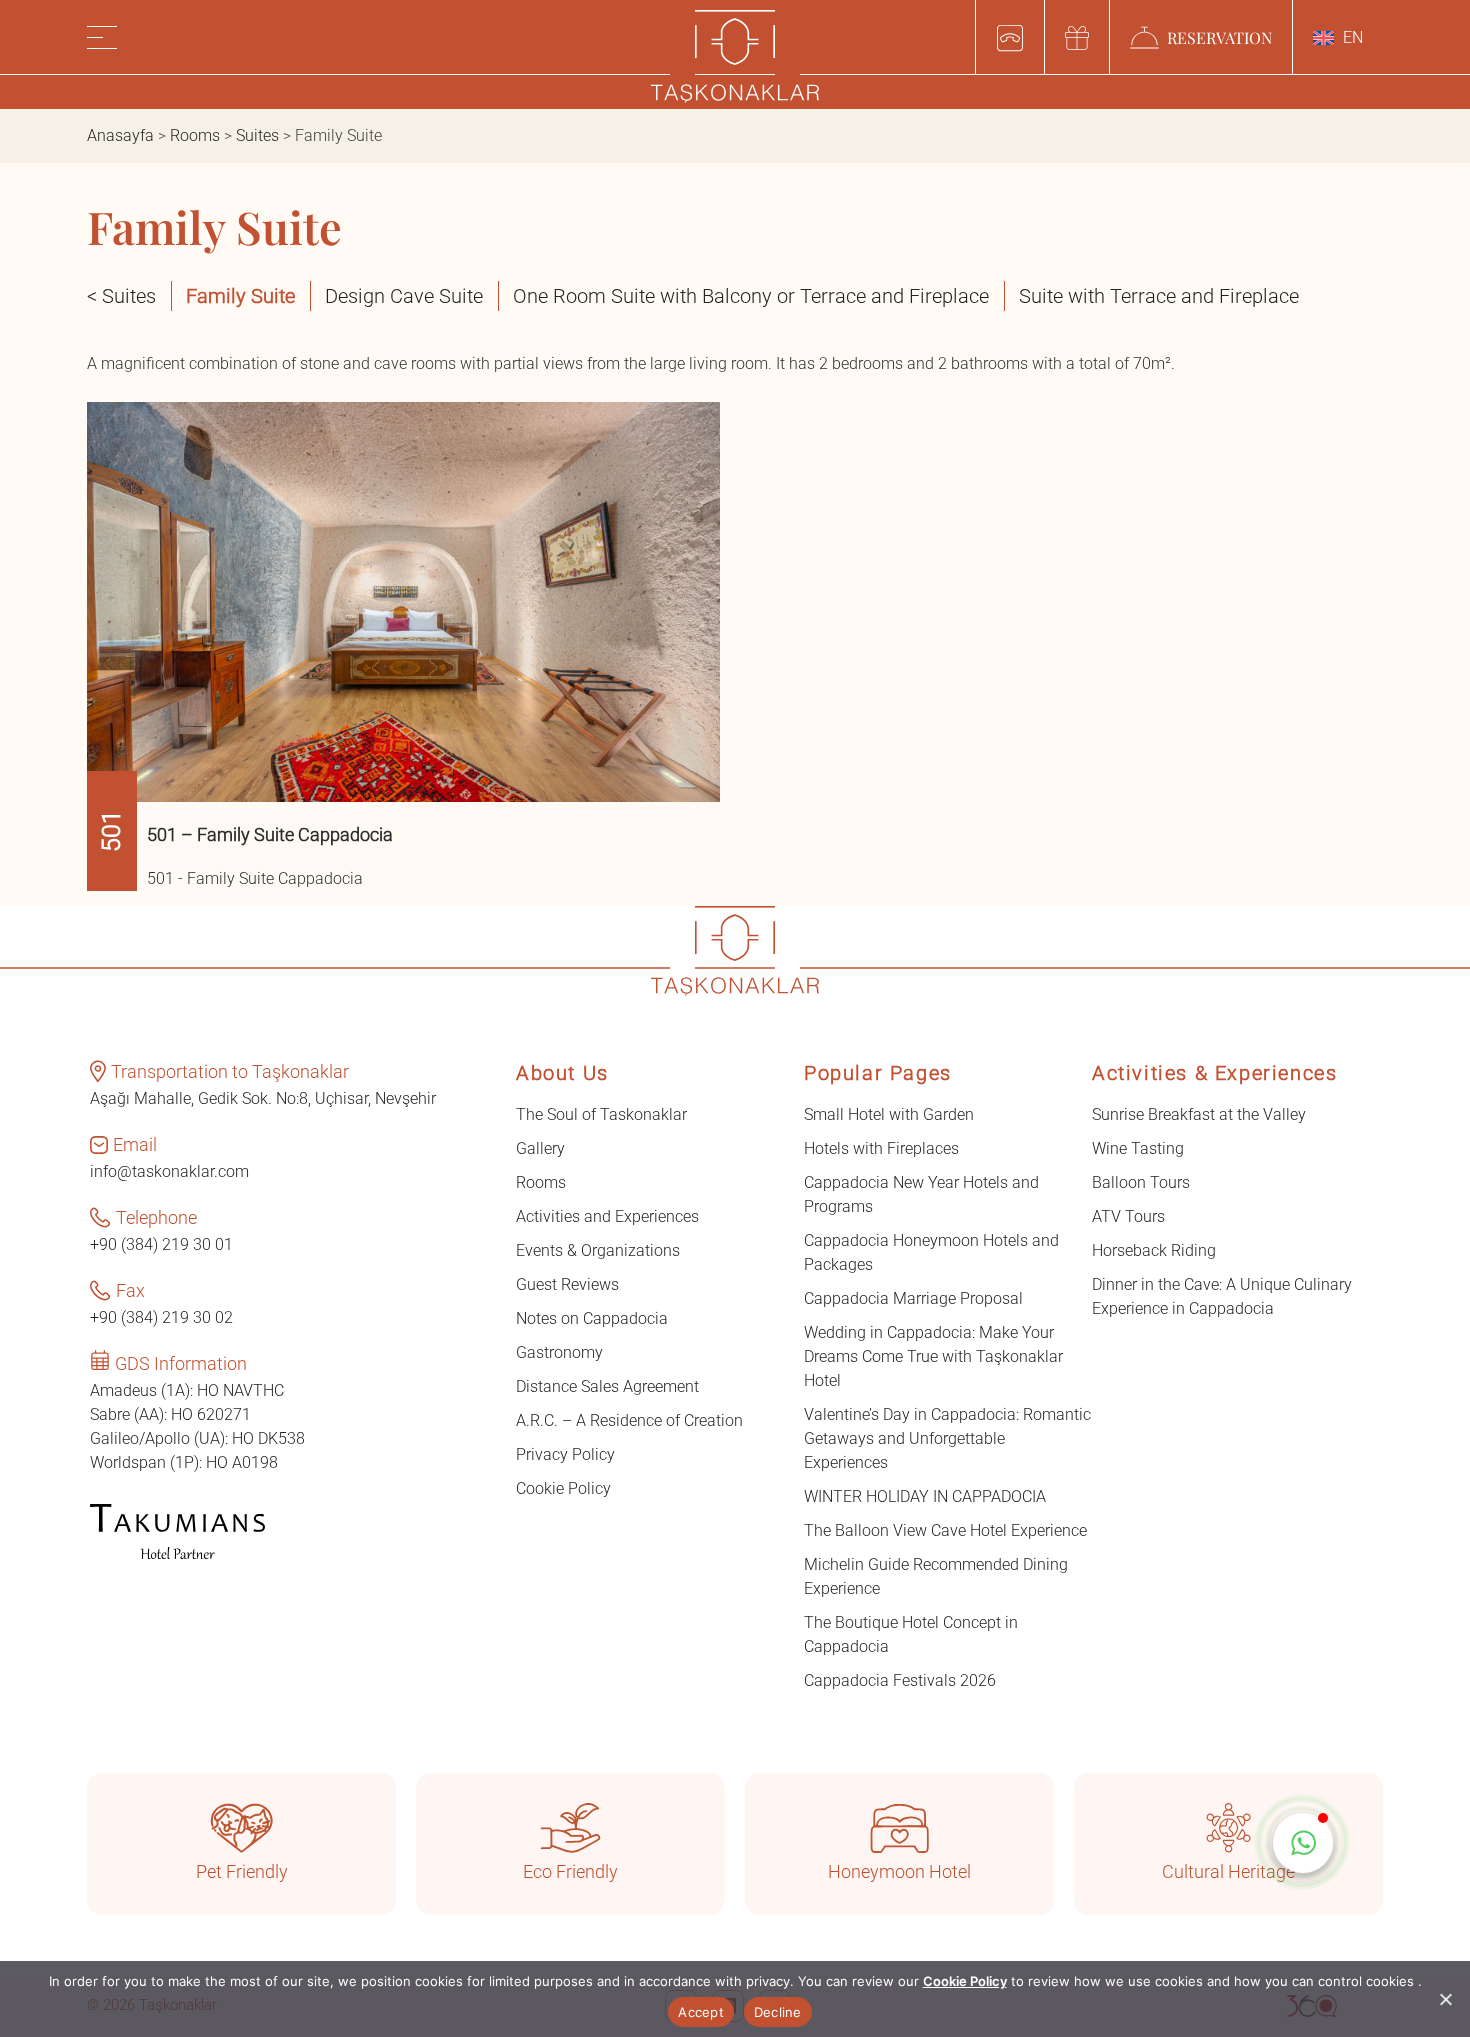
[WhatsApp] (1303, 1843)
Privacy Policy (565, 1454)
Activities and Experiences (607, 1216)
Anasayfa (120, 135)
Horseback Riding (1154, 1250)
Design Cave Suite (404, 296)
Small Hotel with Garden (889, 1114)
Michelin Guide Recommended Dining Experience (936, 1576)
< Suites (121, 296)
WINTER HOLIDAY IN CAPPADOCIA (925, 1496)
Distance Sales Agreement (607, 1386)
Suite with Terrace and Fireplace (1159, 296)
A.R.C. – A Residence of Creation (629, 1420)
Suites (257, 135)
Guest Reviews (567, 1284)
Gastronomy (559, 1352)
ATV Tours (1128, 1216)
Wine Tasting (1138, 1148)
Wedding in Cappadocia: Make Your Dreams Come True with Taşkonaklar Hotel (933, 1356)
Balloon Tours (1141, 1182)
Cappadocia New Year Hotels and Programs (921, 1194)
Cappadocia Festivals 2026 (900, 1680)
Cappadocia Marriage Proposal (913, 1298)
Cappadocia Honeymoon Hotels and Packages (931, 1252)
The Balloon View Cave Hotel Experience (945, 1530)
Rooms (195, 135)
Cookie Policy (563, 1488)
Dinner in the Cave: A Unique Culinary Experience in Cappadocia (1222, 1296)
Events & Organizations (598, 1250)
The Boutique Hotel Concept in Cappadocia (911, 1634)
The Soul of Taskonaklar (601, 1114)
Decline (778, 2012)
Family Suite (240, 296)
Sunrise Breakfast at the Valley (1199, 1114)
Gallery (540, 1148)
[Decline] (1445, 1999)
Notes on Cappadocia (592, 1318)
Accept (701, 2012)
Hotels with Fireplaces (881, 1148)
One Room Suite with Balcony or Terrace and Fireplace (751, 296)
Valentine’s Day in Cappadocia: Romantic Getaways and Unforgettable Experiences (947, 1438)
